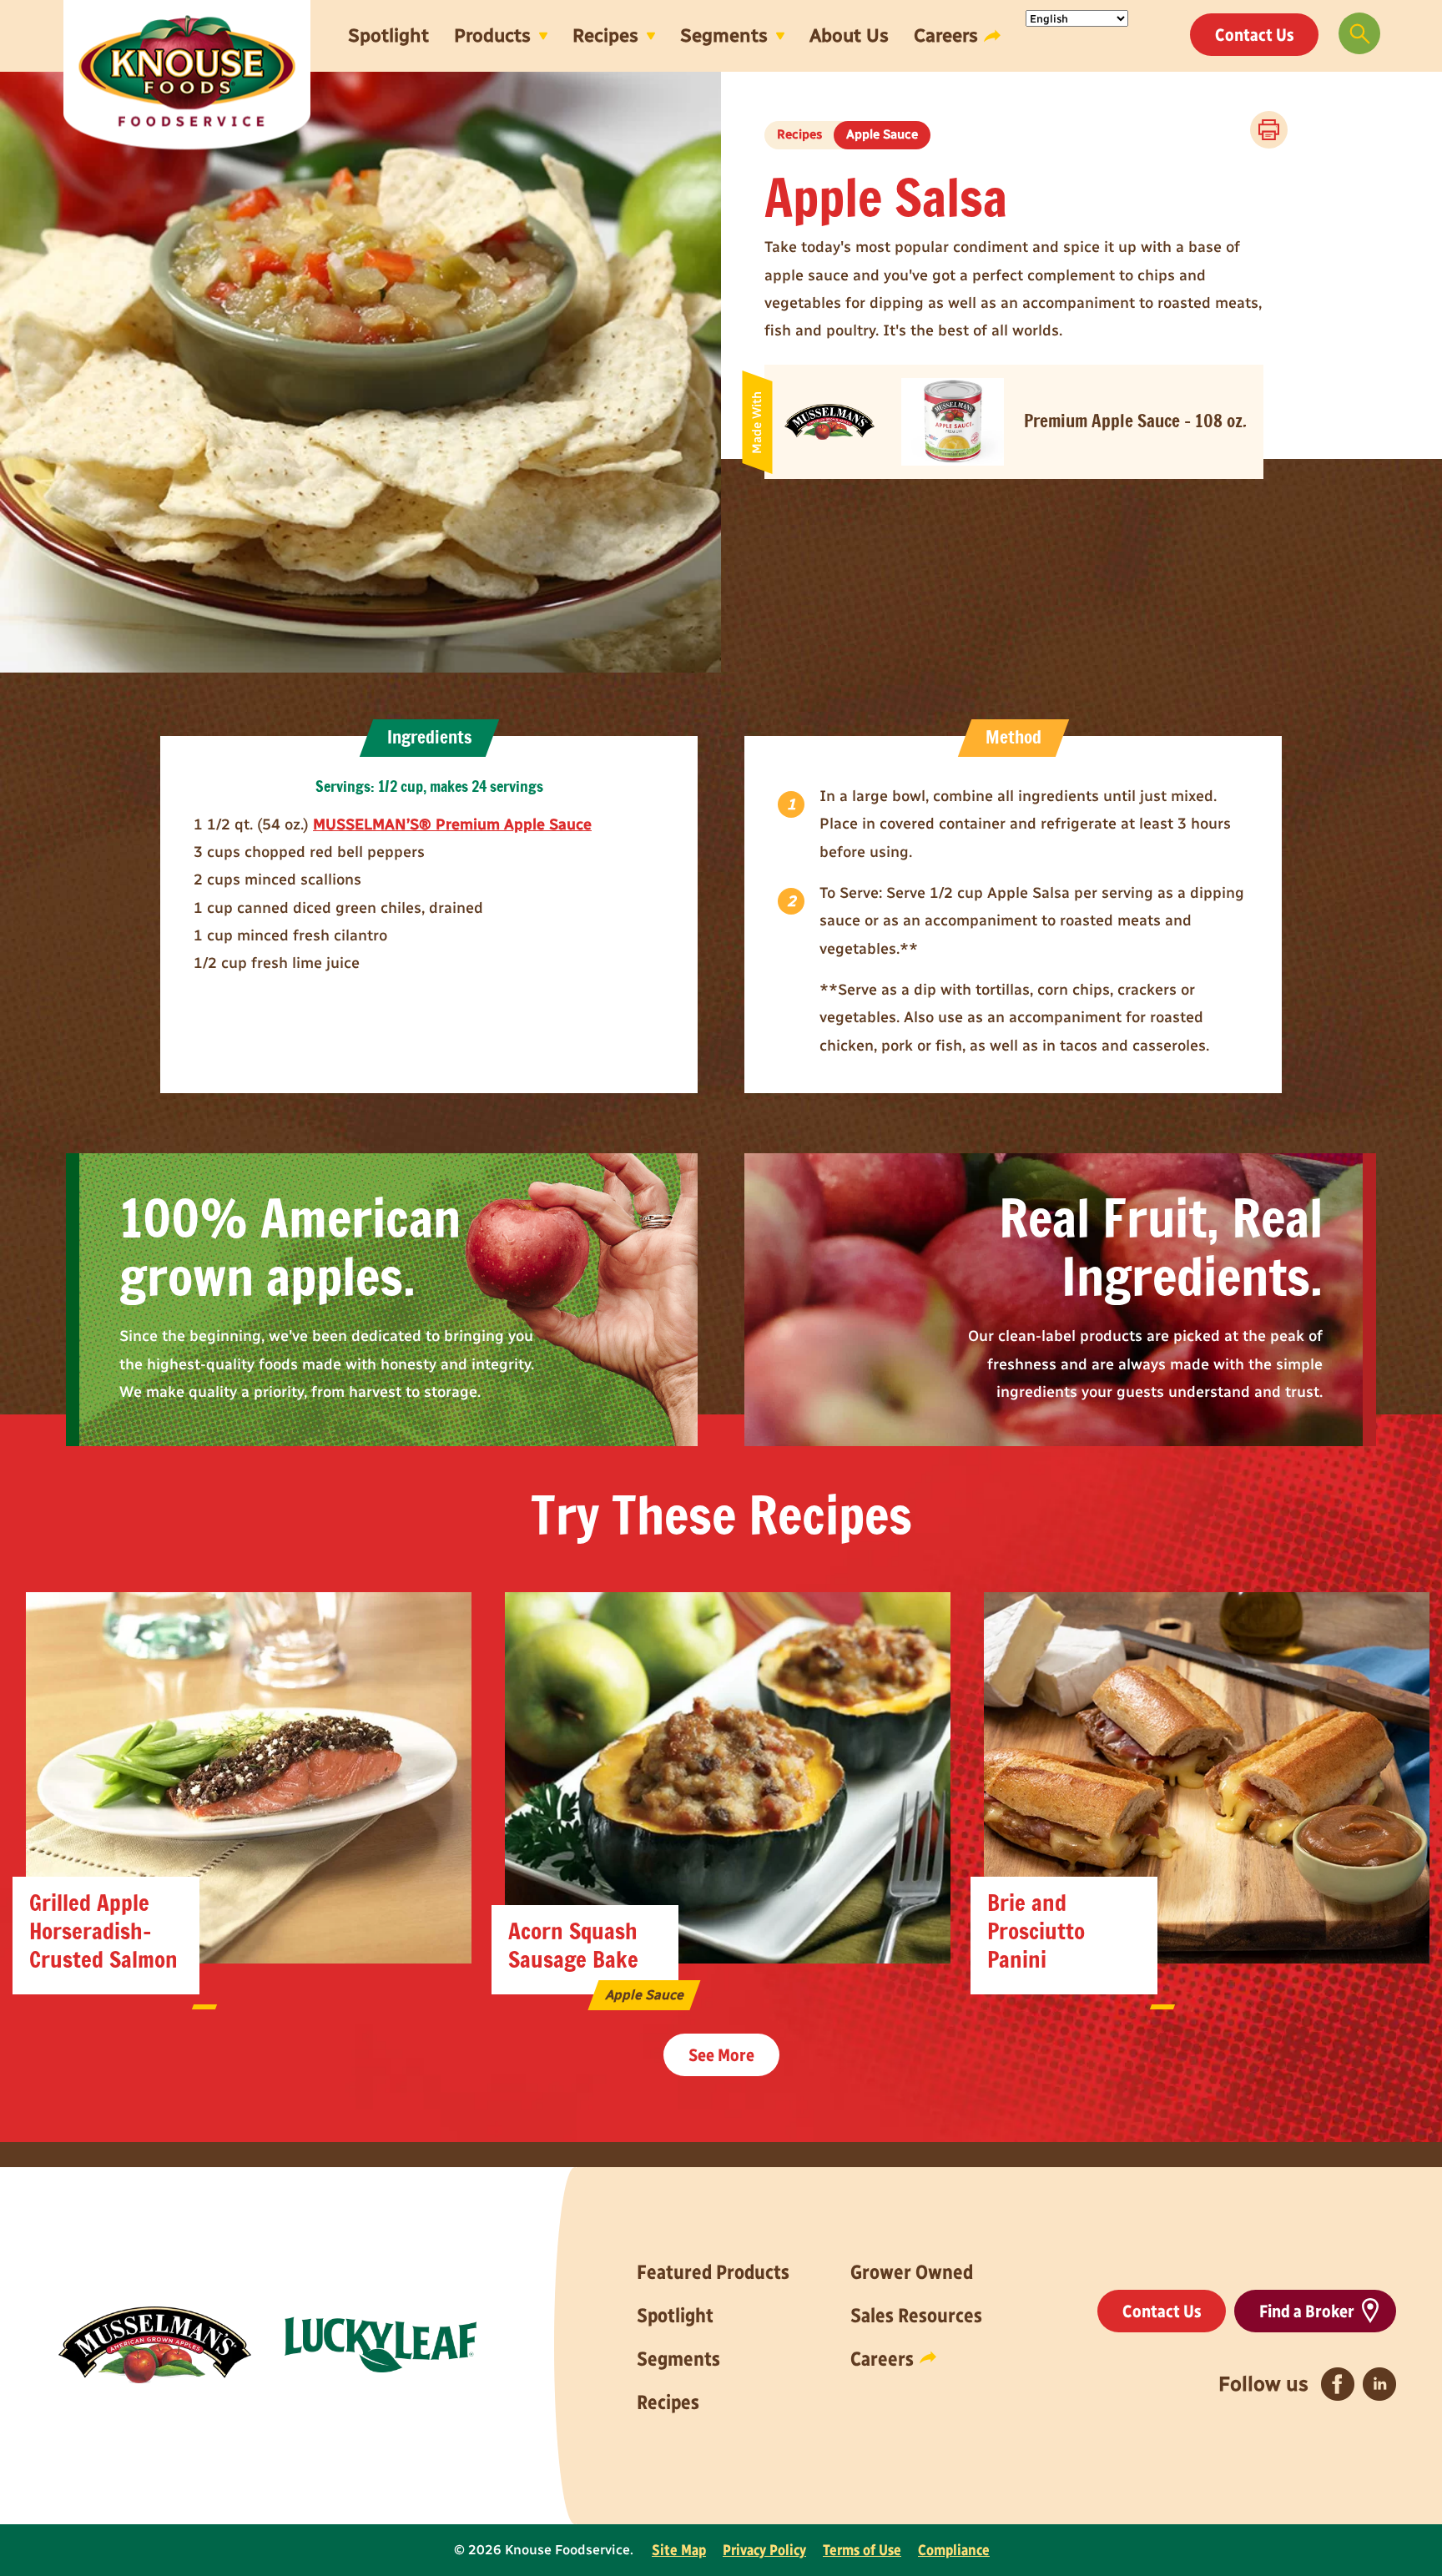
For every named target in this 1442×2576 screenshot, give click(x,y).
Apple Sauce (882, 134)
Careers (946, 35)
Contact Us (1254, 35)
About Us (849, 35)
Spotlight (388, 35)
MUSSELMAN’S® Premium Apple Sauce (452, 824)
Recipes (605, 35)
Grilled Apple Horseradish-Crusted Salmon (103, 1932)
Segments (724, 35)
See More (721, 2055)
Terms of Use (862, 2550)
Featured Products (713, 2272)
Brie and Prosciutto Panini (1036, 1932)
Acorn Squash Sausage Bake (573, 1946)
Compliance (954, 2550)
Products (492, 35)
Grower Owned (912, 2272)
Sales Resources (916, 2315)
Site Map (679, 2550)
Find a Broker (1307, 2311)
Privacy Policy (764, 2550)
